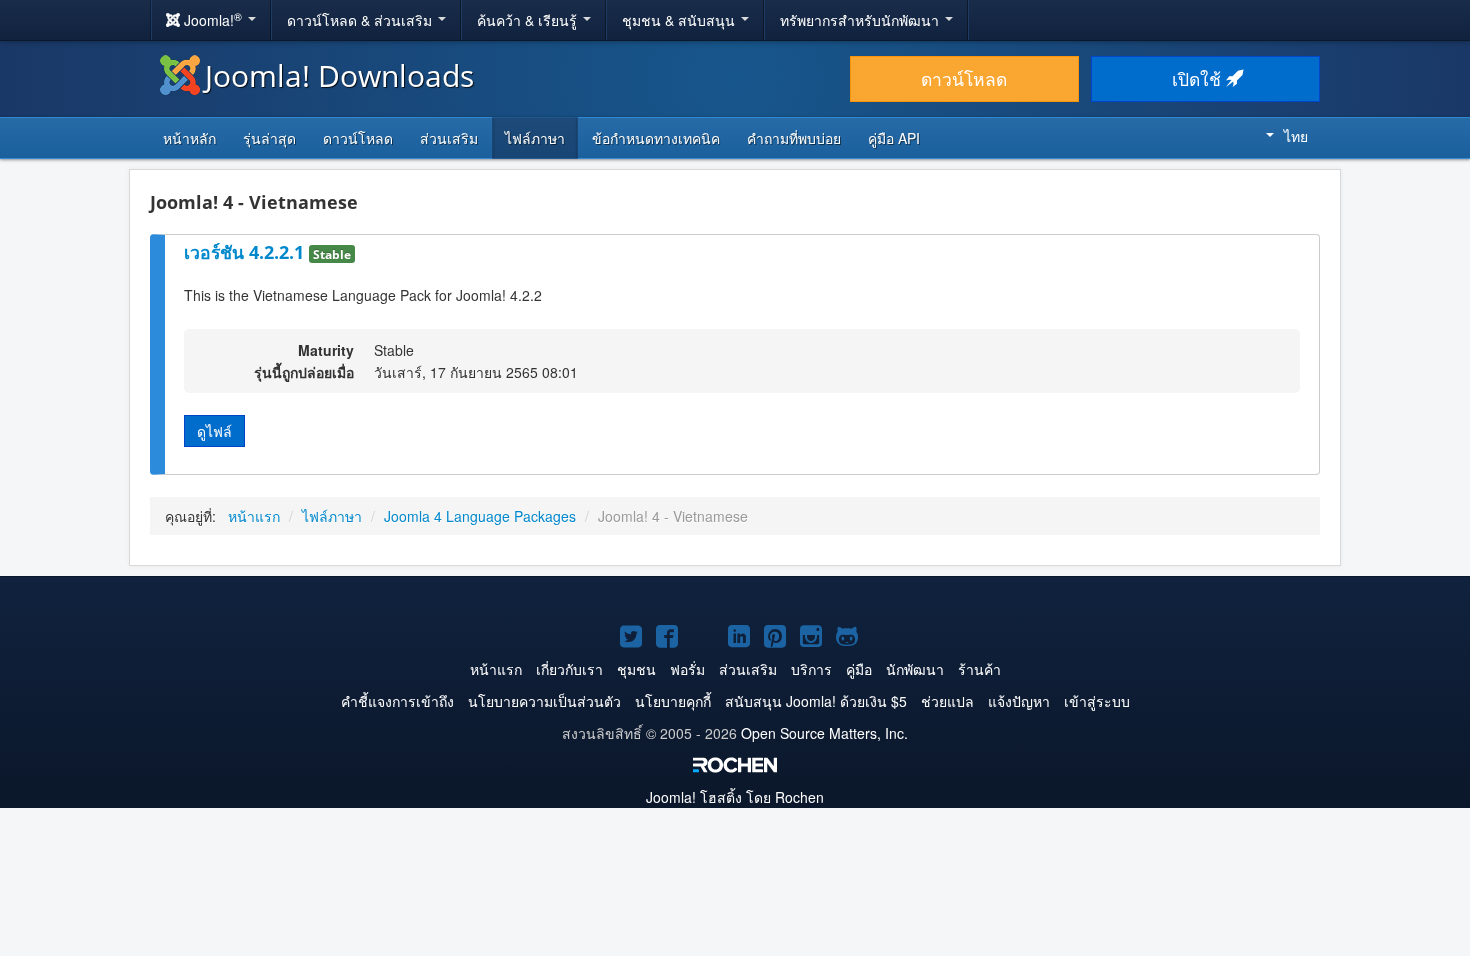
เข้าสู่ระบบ (1097, 701)
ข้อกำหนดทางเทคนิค (656, 138)
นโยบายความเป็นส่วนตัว (544, 701)
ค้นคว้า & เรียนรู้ (529, 20)
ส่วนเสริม (449, 138)
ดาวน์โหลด (964, 78)
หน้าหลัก (189, 138)
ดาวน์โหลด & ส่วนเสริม (361, 20)
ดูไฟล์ (214, 431)
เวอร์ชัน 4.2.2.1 (246, 252)
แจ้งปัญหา (1019, 701)
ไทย (1296, 136)
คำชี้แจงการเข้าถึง (397, 701)
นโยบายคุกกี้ (673, 701)
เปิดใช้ (1199, 78)
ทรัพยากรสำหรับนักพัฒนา (861, 20)
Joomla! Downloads (339, 75)
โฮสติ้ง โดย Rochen (735, 797)
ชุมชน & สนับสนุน (680, 20)
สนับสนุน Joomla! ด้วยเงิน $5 (816, 701)
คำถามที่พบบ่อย (794, 138)
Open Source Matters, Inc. (824, 733)
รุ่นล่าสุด (269, 138)
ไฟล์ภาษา (535, 138)
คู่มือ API (894, 138)
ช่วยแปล (947, 701)
